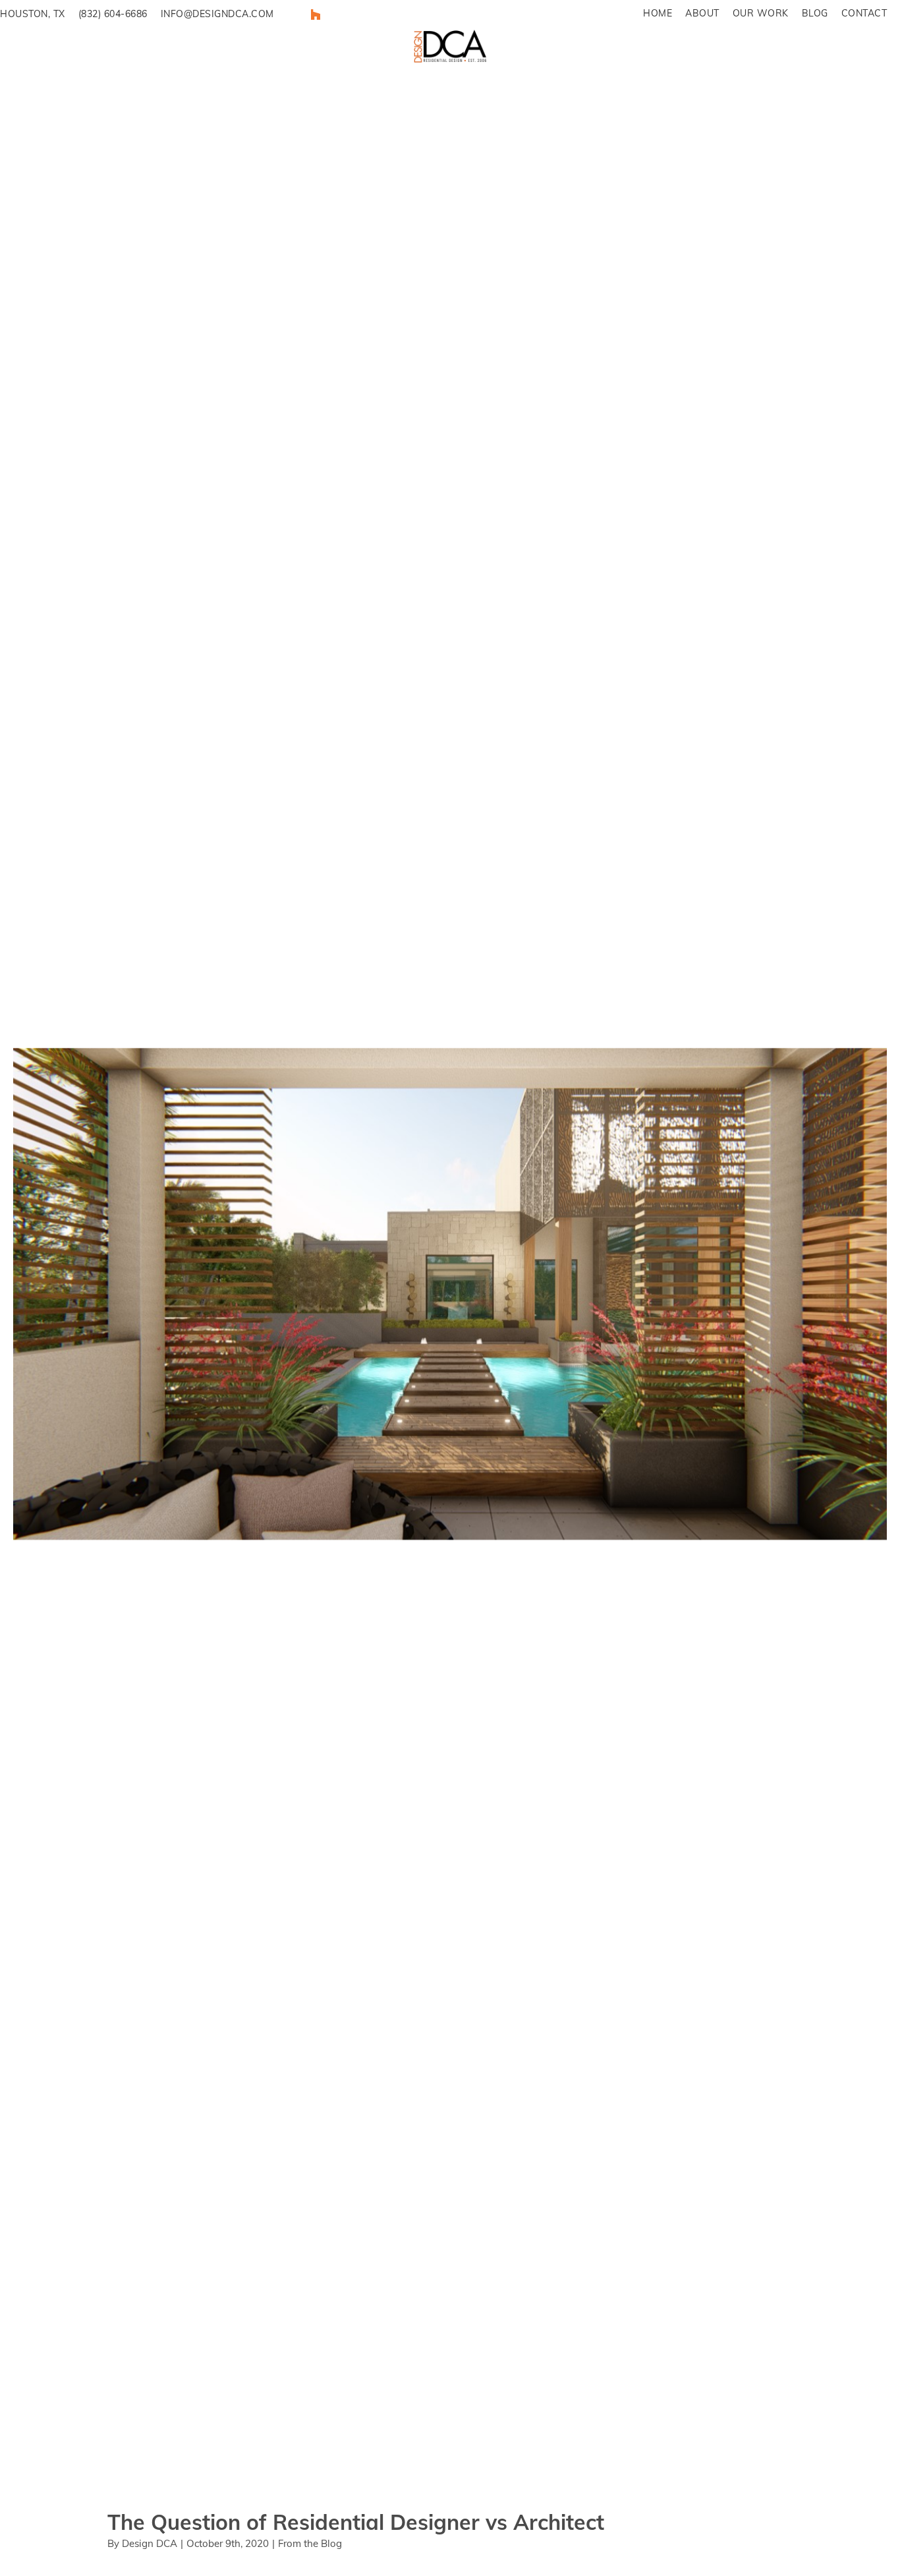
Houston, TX (33, 14)
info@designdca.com (217, 14)
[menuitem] (658, 14)
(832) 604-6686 (113, 14)
